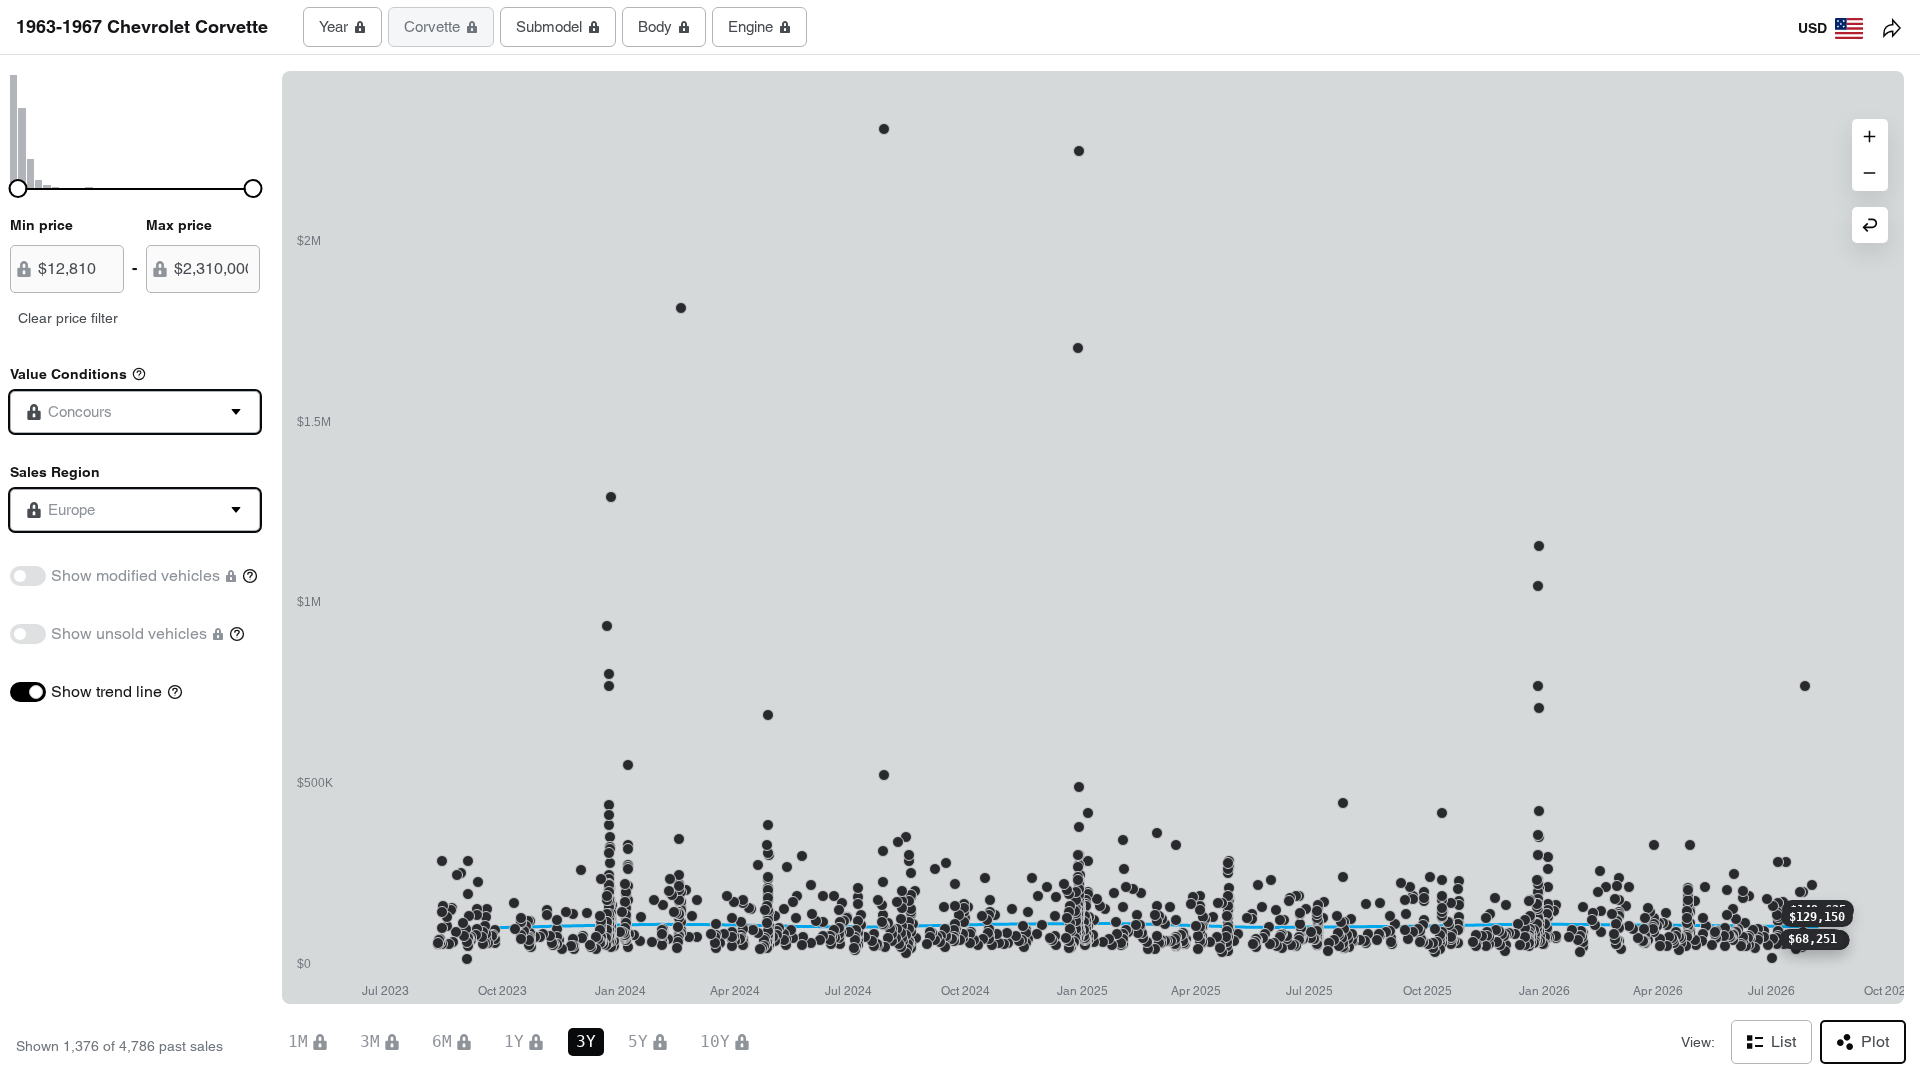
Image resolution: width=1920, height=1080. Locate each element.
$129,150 (1817, 917)
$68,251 (1812, 939)
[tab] (342, 27)
